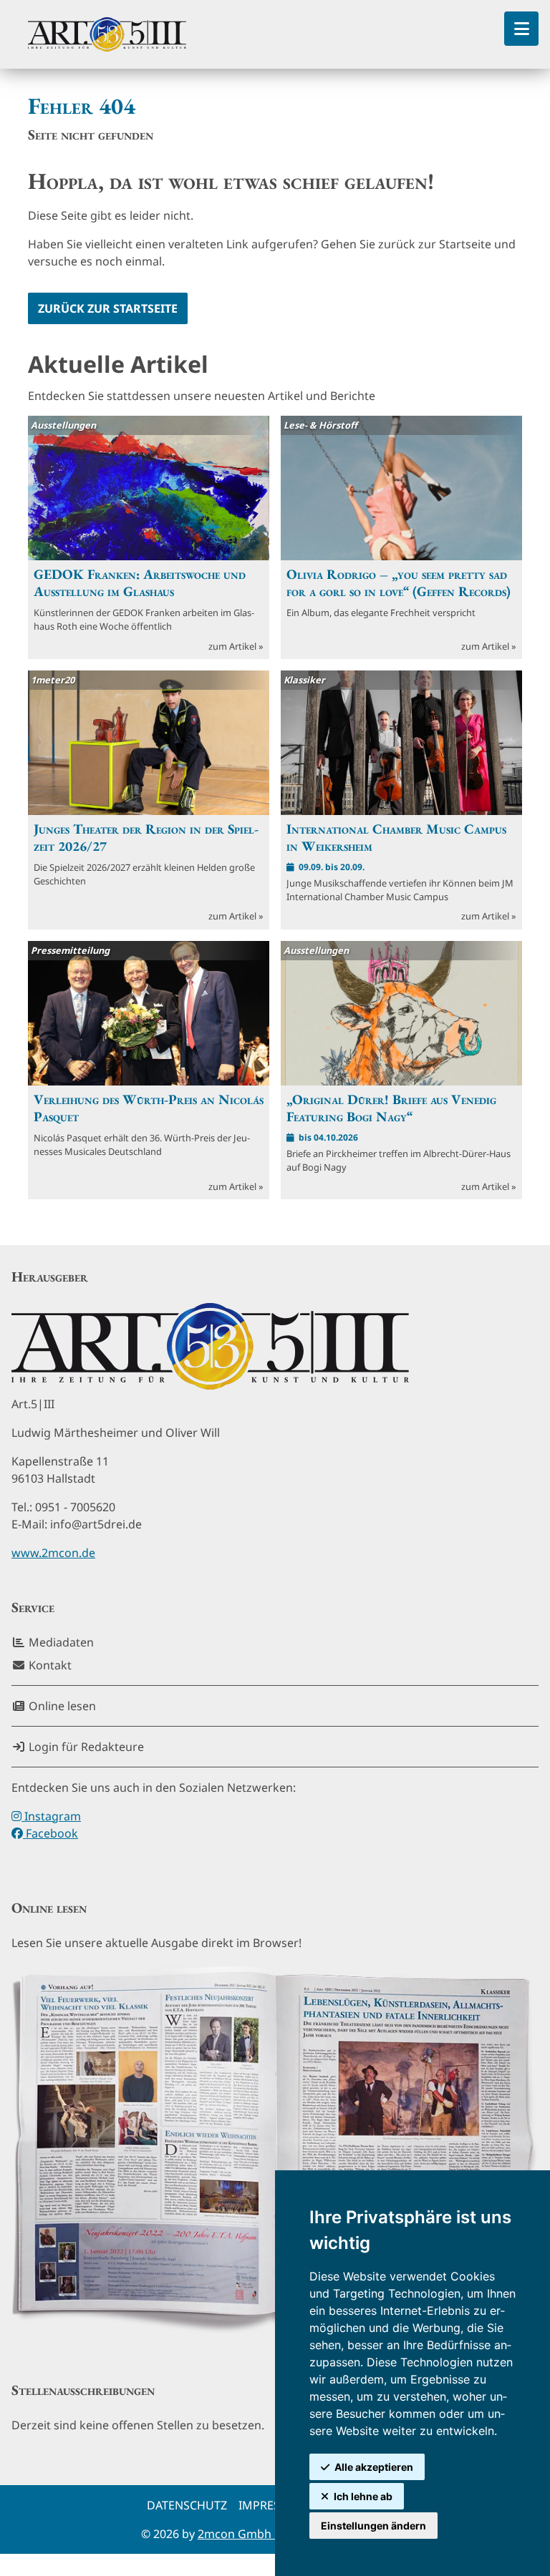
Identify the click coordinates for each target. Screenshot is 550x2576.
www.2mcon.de (53, 1553)
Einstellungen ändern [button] (373, 2526)
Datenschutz (187, 2505)
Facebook (50, 1833)
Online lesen (61, 1706)
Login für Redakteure (85, 1747)
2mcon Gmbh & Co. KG (260, 2534)
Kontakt (49, 1665)
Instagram (51, 1816)
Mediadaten (60, 1642)
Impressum (272, 2505)
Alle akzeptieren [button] (374, 2467)
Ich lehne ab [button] (363, 2496)
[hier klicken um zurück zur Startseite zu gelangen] (107, 34)
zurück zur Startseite (108, 308)
